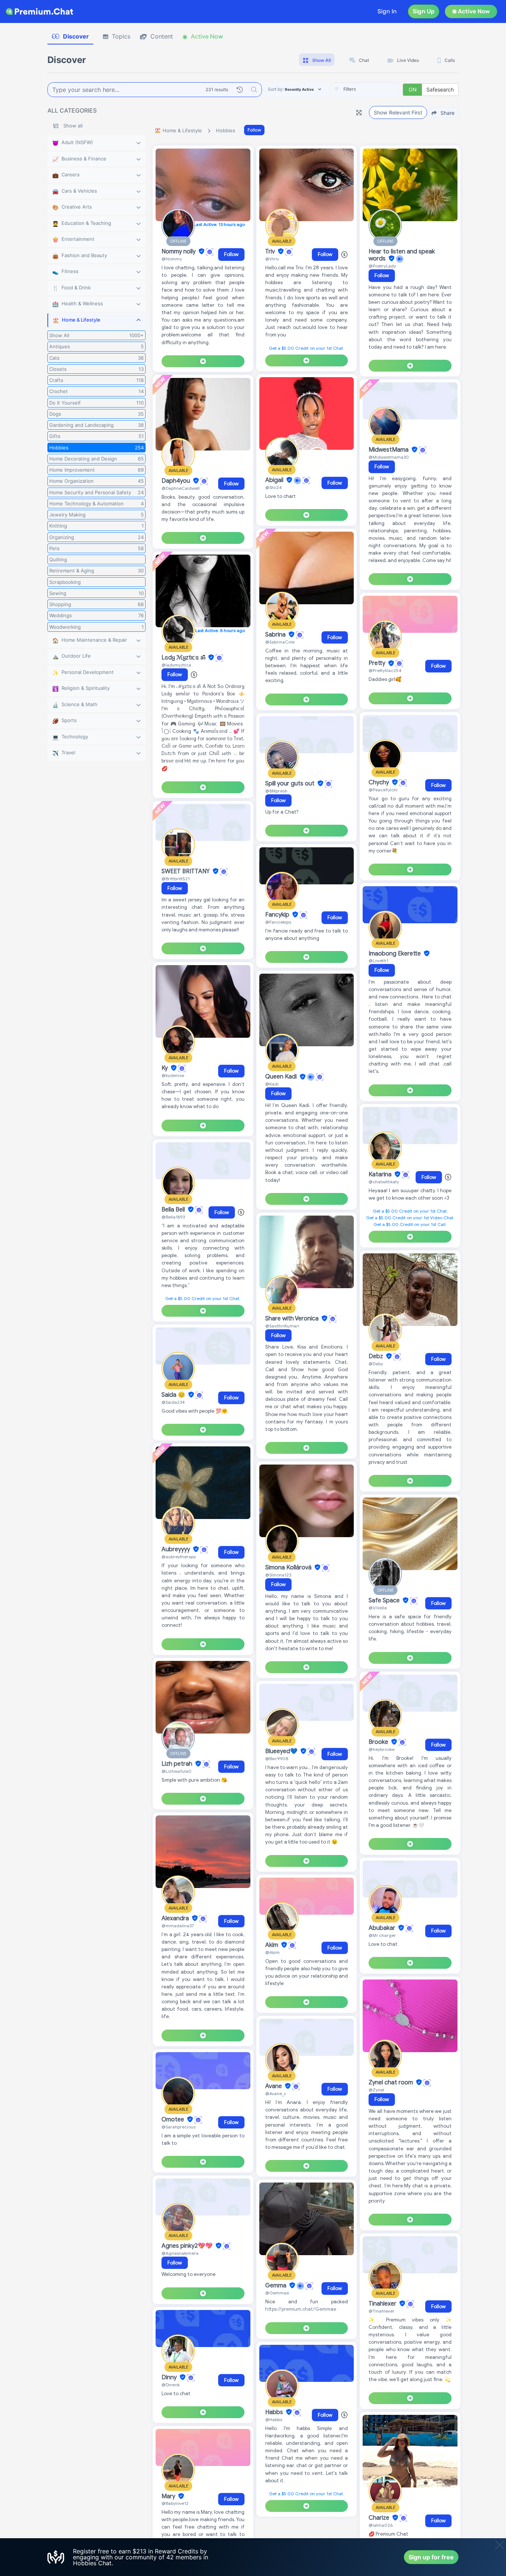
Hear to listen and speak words (402, 255)
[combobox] (366, 90)
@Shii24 (274, 487)
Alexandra (176, 1918)
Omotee (174, 2120)
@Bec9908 (277, 1759)
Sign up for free (431, 2557)
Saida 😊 (174, 1395)
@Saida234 (173, 1402)
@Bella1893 (173, 1217)
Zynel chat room (392, 2083)
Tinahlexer (383, 2304)
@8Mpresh (276, 791)
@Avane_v (276, 2093)
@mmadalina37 (178, 1926)
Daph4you (177, 481)
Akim (272, 1945)
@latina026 (381, 2525)
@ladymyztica (176, 665)
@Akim (272, 1952)
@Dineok (171, 2385)
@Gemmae (277, 2293)
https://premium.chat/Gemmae (301, 2309)
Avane (274, 2086)
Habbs (275, 2412)
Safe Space (385, 1601)
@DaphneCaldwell (181, 488)
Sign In (387, 11)
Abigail (275, 480)
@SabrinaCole (280, 642)
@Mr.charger (382, 1935)
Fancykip (278, 915)
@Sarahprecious (179, 2127)
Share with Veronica (293, 1319)
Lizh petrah (178, 1764)
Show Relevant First (398, 112)
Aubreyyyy (177, 1549)
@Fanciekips (278, 922)
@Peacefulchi (383, 790)
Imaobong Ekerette (395, 954)
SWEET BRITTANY (186, 871)
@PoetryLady (382, 266)
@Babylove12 (175, 2503)
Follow (254, 130)
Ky (165, 1068)
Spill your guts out (291, 784)
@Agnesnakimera (180, 2253)
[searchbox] (377, 89)
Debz (377, 1356)
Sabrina (276, 635)
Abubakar (383, 1928)
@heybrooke (382, 1749)
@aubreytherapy (179, 1557)
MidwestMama (389, 450)
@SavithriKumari (282, 1326)
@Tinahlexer (382, 2311)
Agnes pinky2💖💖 (188, 2246)
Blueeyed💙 (282, 1751)
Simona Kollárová (289, 1568)
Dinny (170, 2377)
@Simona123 (278, 1575)
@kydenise (173, 1075)
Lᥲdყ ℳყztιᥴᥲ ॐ (184, 658)
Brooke (379, 1742)
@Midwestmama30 (389, 457)
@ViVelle (378, 1608)
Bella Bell (174, 1210)
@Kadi (272, 1084)
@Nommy (172, 259)
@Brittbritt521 (176, 879)
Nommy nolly (179, 252)
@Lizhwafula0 (177, 1771)
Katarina (381, 1174)
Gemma (277, 2286)
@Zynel (376, 2090)
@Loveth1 (378, 960)
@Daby (376, 1364)
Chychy (379, 782)
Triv (271, 252)
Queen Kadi (282, 1077)
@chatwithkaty (384, 1182)
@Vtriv (272, 259)
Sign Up (424, 11)
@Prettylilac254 (385, 670)
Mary (169, 2496)
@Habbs (274, 2419)
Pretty (378, 664)
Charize (380, 2518)
